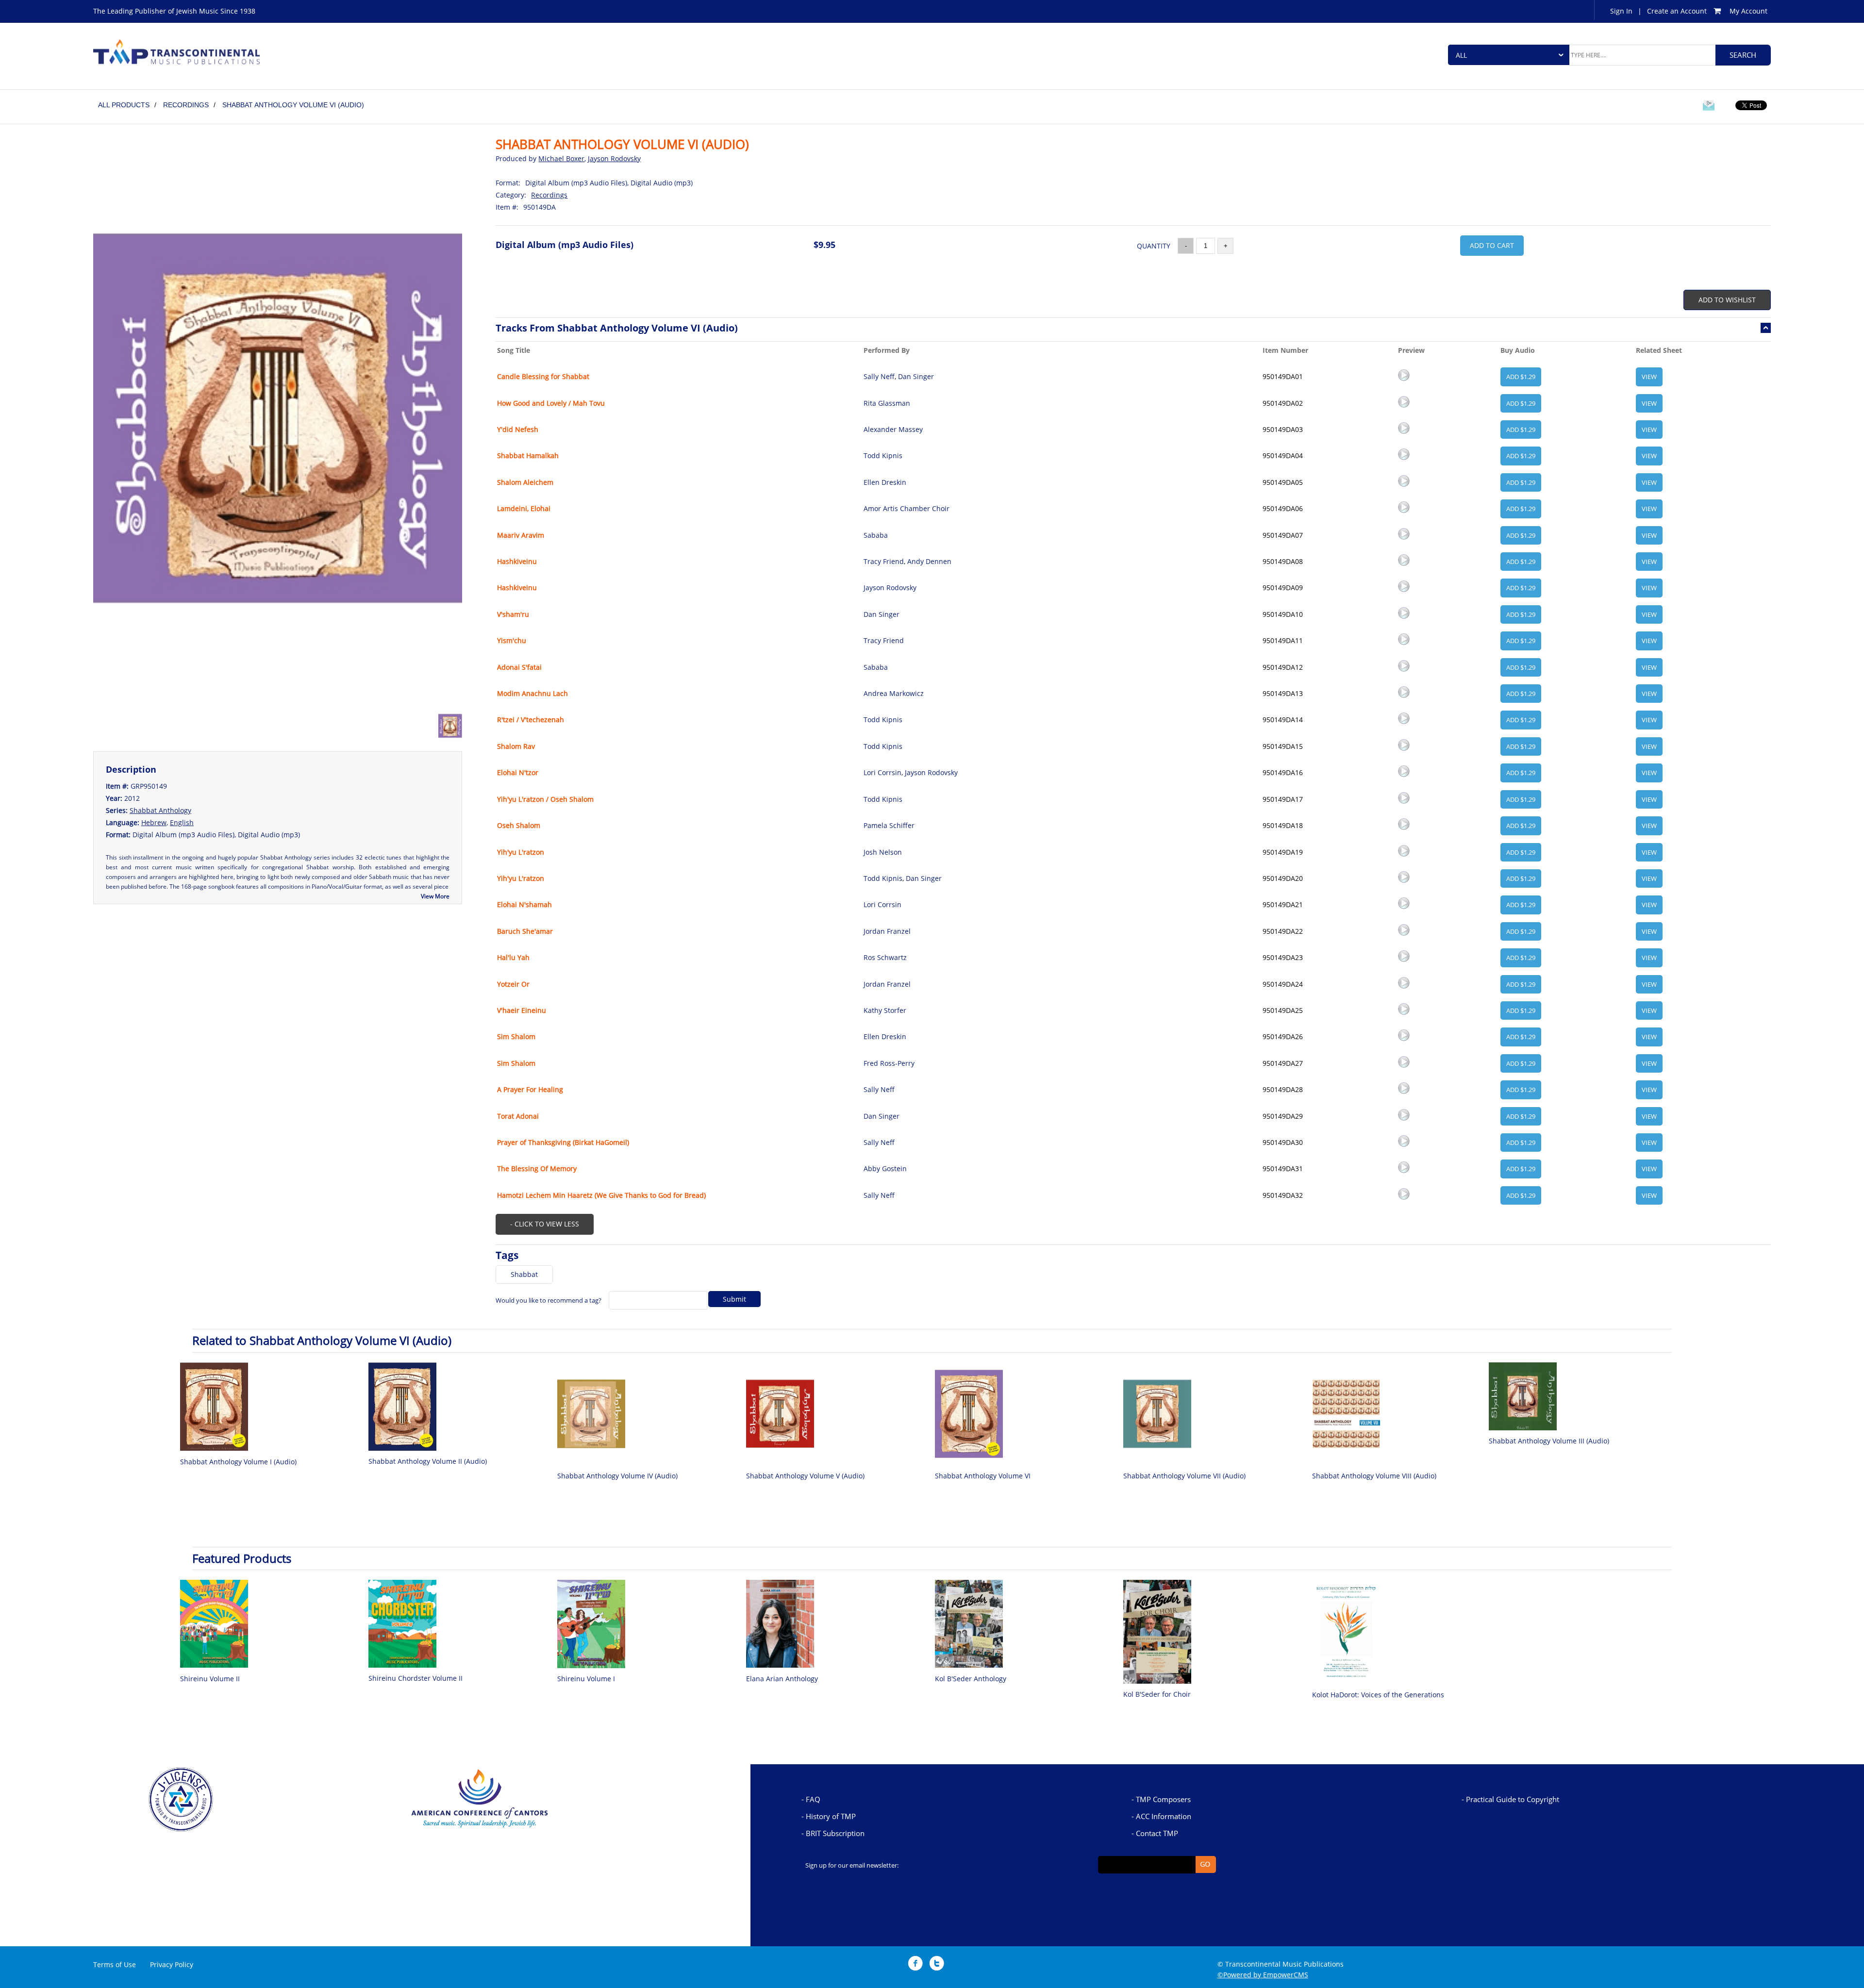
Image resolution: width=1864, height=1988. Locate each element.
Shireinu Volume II (210, 1679)
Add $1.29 (1521, 377)
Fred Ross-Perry (889, 1063)
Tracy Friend (884, 561)
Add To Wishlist (1727, 300)
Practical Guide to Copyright (1513, 1799)
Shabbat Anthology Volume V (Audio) (805, 1476)
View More (435, 896)
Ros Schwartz (885, 957)
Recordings (549, 195)
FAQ (813, 1799)
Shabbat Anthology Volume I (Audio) (238, 1462)
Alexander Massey (893, 429)
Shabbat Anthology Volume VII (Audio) (1184, 1476)
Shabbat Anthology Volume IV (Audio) (617, 1476)
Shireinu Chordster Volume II (416, 1678)
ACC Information (1164, 1816)
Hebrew (154, 822)
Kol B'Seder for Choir (1157, 1694)
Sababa (876, 535)
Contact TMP (1157, 1833)
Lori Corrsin (882, 772)
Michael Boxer (561, 158)
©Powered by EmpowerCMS (1263, 1975)
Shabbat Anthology (160, 810)
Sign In (1621, 11)
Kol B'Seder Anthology (971, 1679)
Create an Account (1677, 11)
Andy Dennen (929, 561)
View (1649, 377)
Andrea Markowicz (894, 693)
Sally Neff (879, 376)
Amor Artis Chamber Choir (907, 508)
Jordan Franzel (887, 931)
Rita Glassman (887, 403)
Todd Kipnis (883, 456)
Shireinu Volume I (586, 1679)
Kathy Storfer (885, 1010)
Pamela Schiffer (889, 825)
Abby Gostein (885, 1168)
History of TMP (831, 1816)
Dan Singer (916, 376)
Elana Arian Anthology (782, 1679)
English (182, 822)
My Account (1748, 11)
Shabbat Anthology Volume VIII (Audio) (1374, 1476)
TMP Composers (1163, 1799)
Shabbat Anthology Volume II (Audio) (428, 1461)
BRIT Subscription (835, 1833)
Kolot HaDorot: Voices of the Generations (1378, 1695)
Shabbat (524, 1274)
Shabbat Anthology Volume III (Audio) (1549, 1441)
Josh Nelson (883, 852)
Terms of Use (115, 1964)
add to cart (1492, 245)
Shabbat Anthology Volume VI (983, 1476)
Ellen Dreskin (885, 482)
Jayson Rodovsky (614, 158)
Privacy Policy (172, 1964)
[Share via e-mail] (1709, 107)
